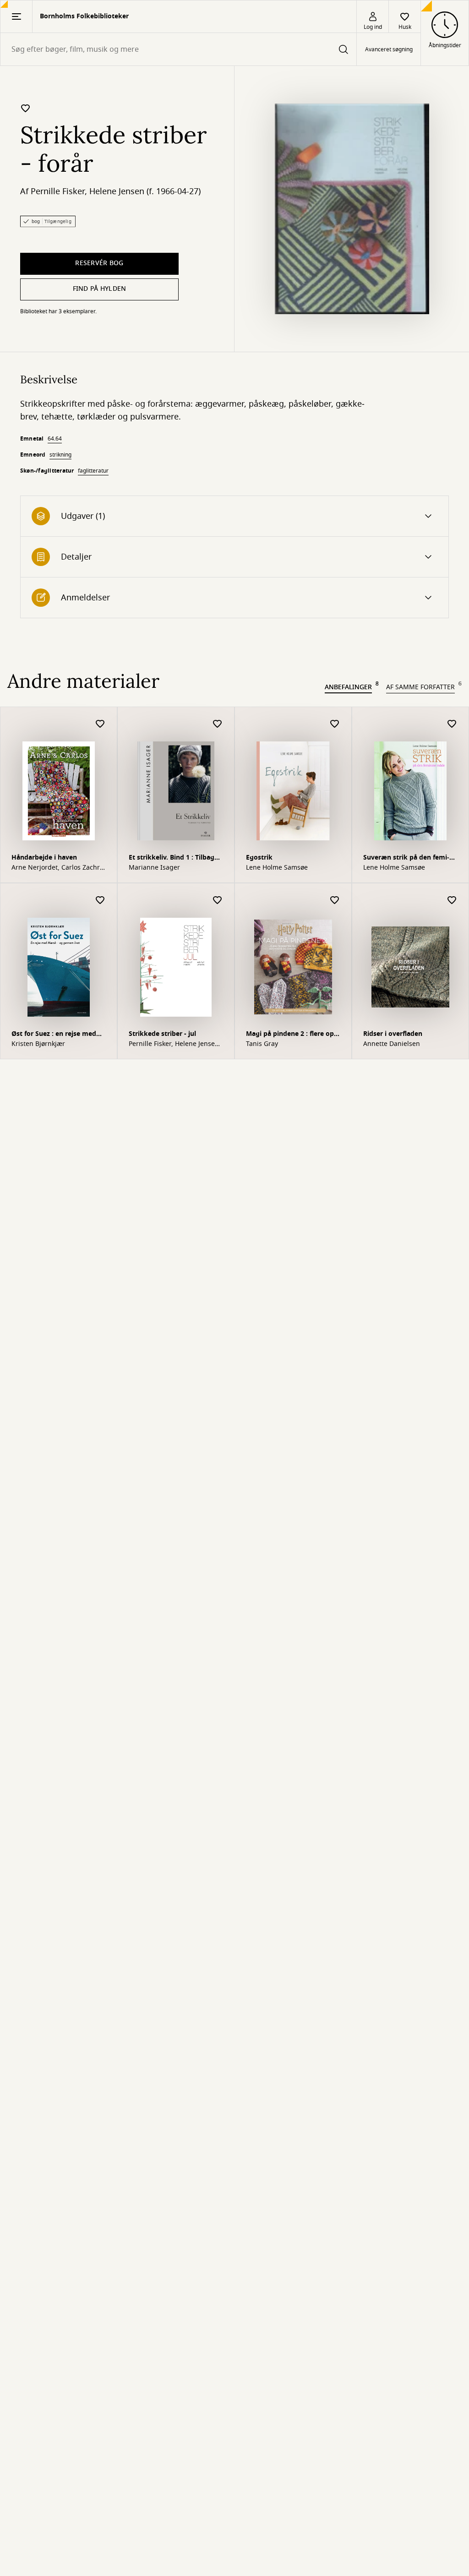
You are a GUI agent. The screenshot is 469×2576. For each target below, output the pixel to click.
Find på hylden (100, 289)
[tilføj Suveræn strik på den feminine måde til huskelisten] (452, 724)
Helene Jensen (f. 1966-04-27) (145, 191)
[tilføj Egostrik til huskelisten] (335, 724)
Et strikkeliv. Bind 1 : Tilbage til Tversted (173, 858)
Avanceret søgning (389, 49)
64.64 (55, 439)
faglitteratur (93, 471)
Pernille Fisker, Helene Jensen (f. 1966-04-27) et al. (174, 1044)
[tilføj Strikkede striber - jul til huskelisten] (218, 901)
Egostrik (259, 858)
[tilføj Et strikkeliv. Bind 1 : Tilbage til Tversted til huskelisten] (218, 724)
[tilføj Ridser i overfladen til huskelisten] (452, 901)
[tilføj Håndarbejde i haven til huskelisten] (100, 724)
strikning (60, 455)
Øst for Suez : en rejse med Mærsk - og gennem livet (54, 1035)
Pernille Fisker (58, 191)
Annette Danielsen (392, 1044)
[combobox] (178, 49)
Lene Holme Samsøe (277, 868)
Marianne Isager (154, 868)
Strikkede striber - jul (162, 1034)
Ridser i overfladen (393, 1034)
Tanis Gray (262, 1044)
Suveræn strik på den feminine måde (406, 858)
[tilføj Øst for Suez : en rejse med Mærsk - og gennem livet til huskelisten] (100, 901)
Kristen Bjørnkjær (38, 1044)
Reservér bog (99, 263)
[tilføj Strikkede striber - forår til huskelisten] (26, 108)
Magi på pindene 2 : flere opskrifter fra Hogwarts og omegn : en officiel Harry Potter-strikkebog (292, 1035)
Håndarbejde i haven (44, 858)
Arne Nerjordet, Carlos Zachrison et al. (58, 868)
